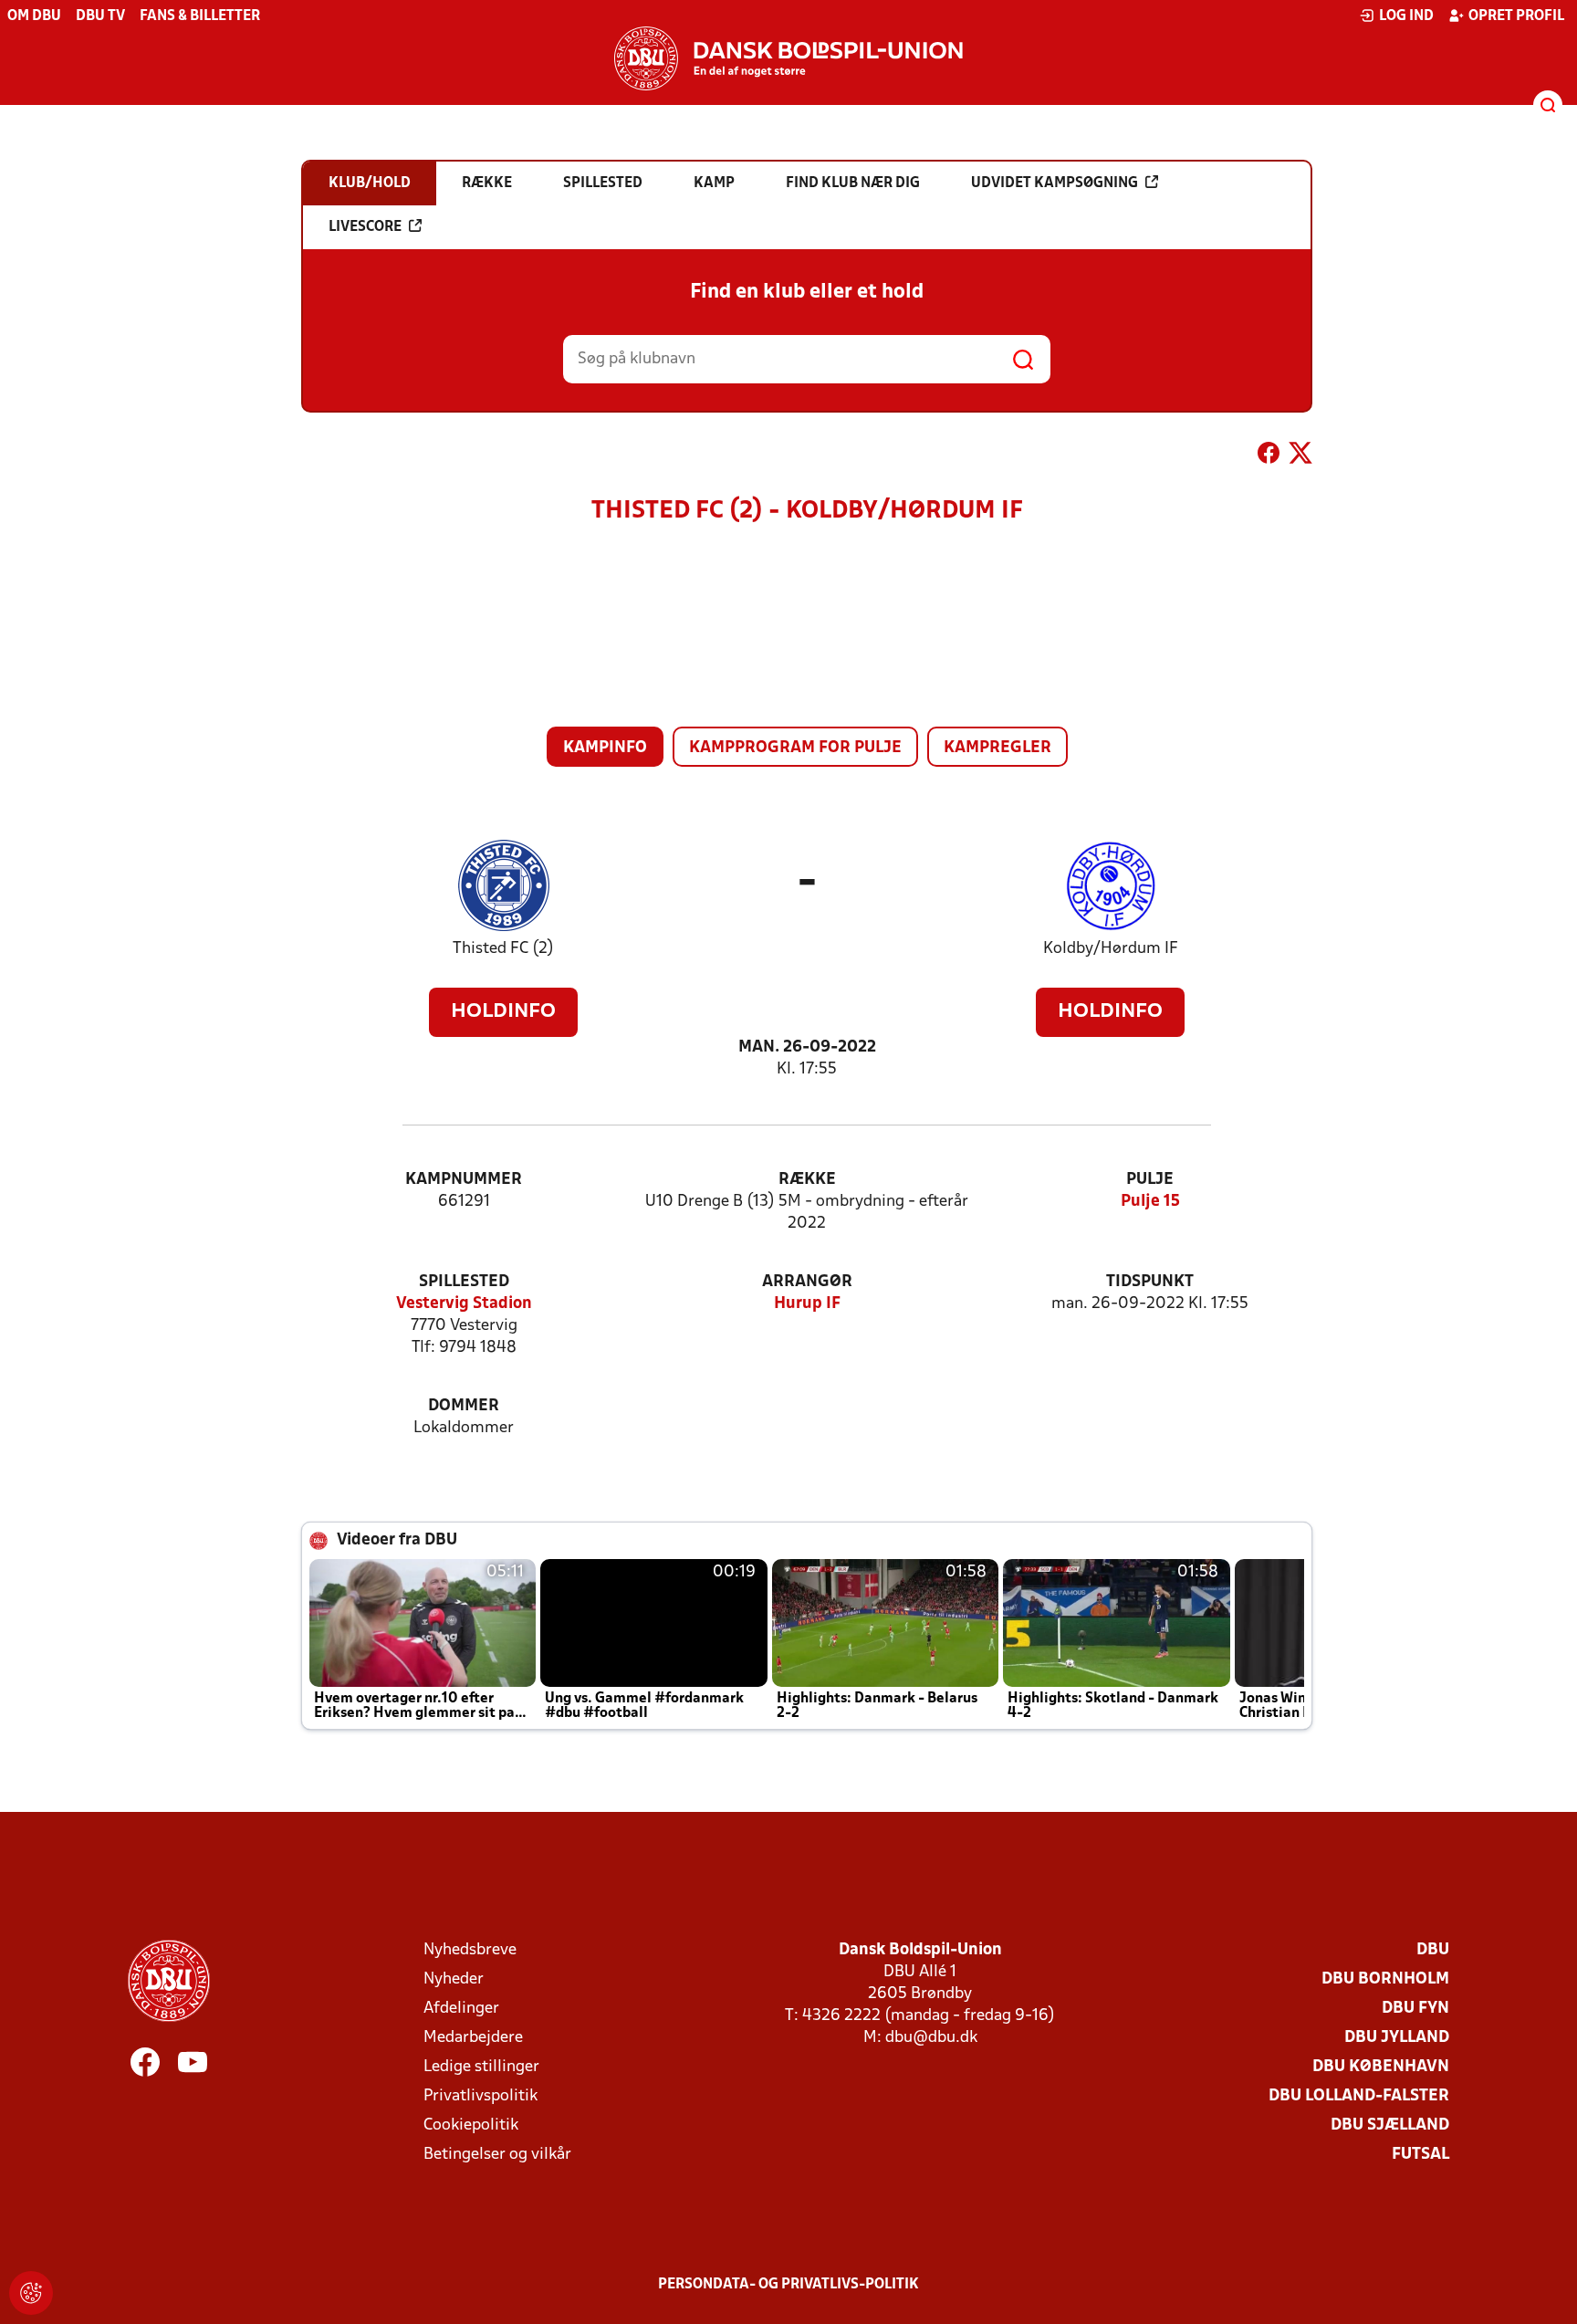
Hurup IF (807, 1304)
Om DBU (34, 16)
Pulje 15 (1150, 1202)
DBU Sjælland (1390, 2125)
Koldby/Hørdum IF (1111, 949)
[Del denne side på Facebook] (1269, 456)
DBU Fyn (1415, 2009)
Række (807, 1180)
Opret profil (1516, 16)
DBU (1433, 1950)
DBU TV (100, 16)
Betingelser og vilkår (497, 2155)
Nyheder (454, 1979)
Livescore (365, 227)
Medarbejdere (473, 2038)
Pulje (1150, 1180)
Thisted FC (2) (503, 949)
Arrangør (807, 1282)
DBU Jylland (1397, 2038)
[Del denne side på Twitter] (1300, 456)
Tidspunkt (1150, 1282)
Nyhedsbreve (470, 1950)
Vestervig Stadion (464, 1304)
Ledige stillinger (481, 2067)
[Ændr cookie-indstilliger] (31, 2293)
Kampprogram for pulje (795, 748)
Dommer (464, 1406)
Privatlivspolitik (480, 2096)
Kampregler (997, 748)
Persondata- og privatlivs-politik (788, 2285)
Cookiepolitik (471, 2125)
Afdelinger (461, 2009)
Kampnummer (464, 1180)
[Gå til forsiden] (788, 58)
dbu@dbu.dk (931, 2038)
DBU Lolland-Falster (1359, 2096)
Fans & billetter (200, 16)
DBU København (1381, 2067)
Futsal (1420, 2155)
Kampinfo (605, 748)
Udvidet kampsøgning (1055, 183)
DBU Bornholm (1385, 1979)
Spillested (464, 1282)
